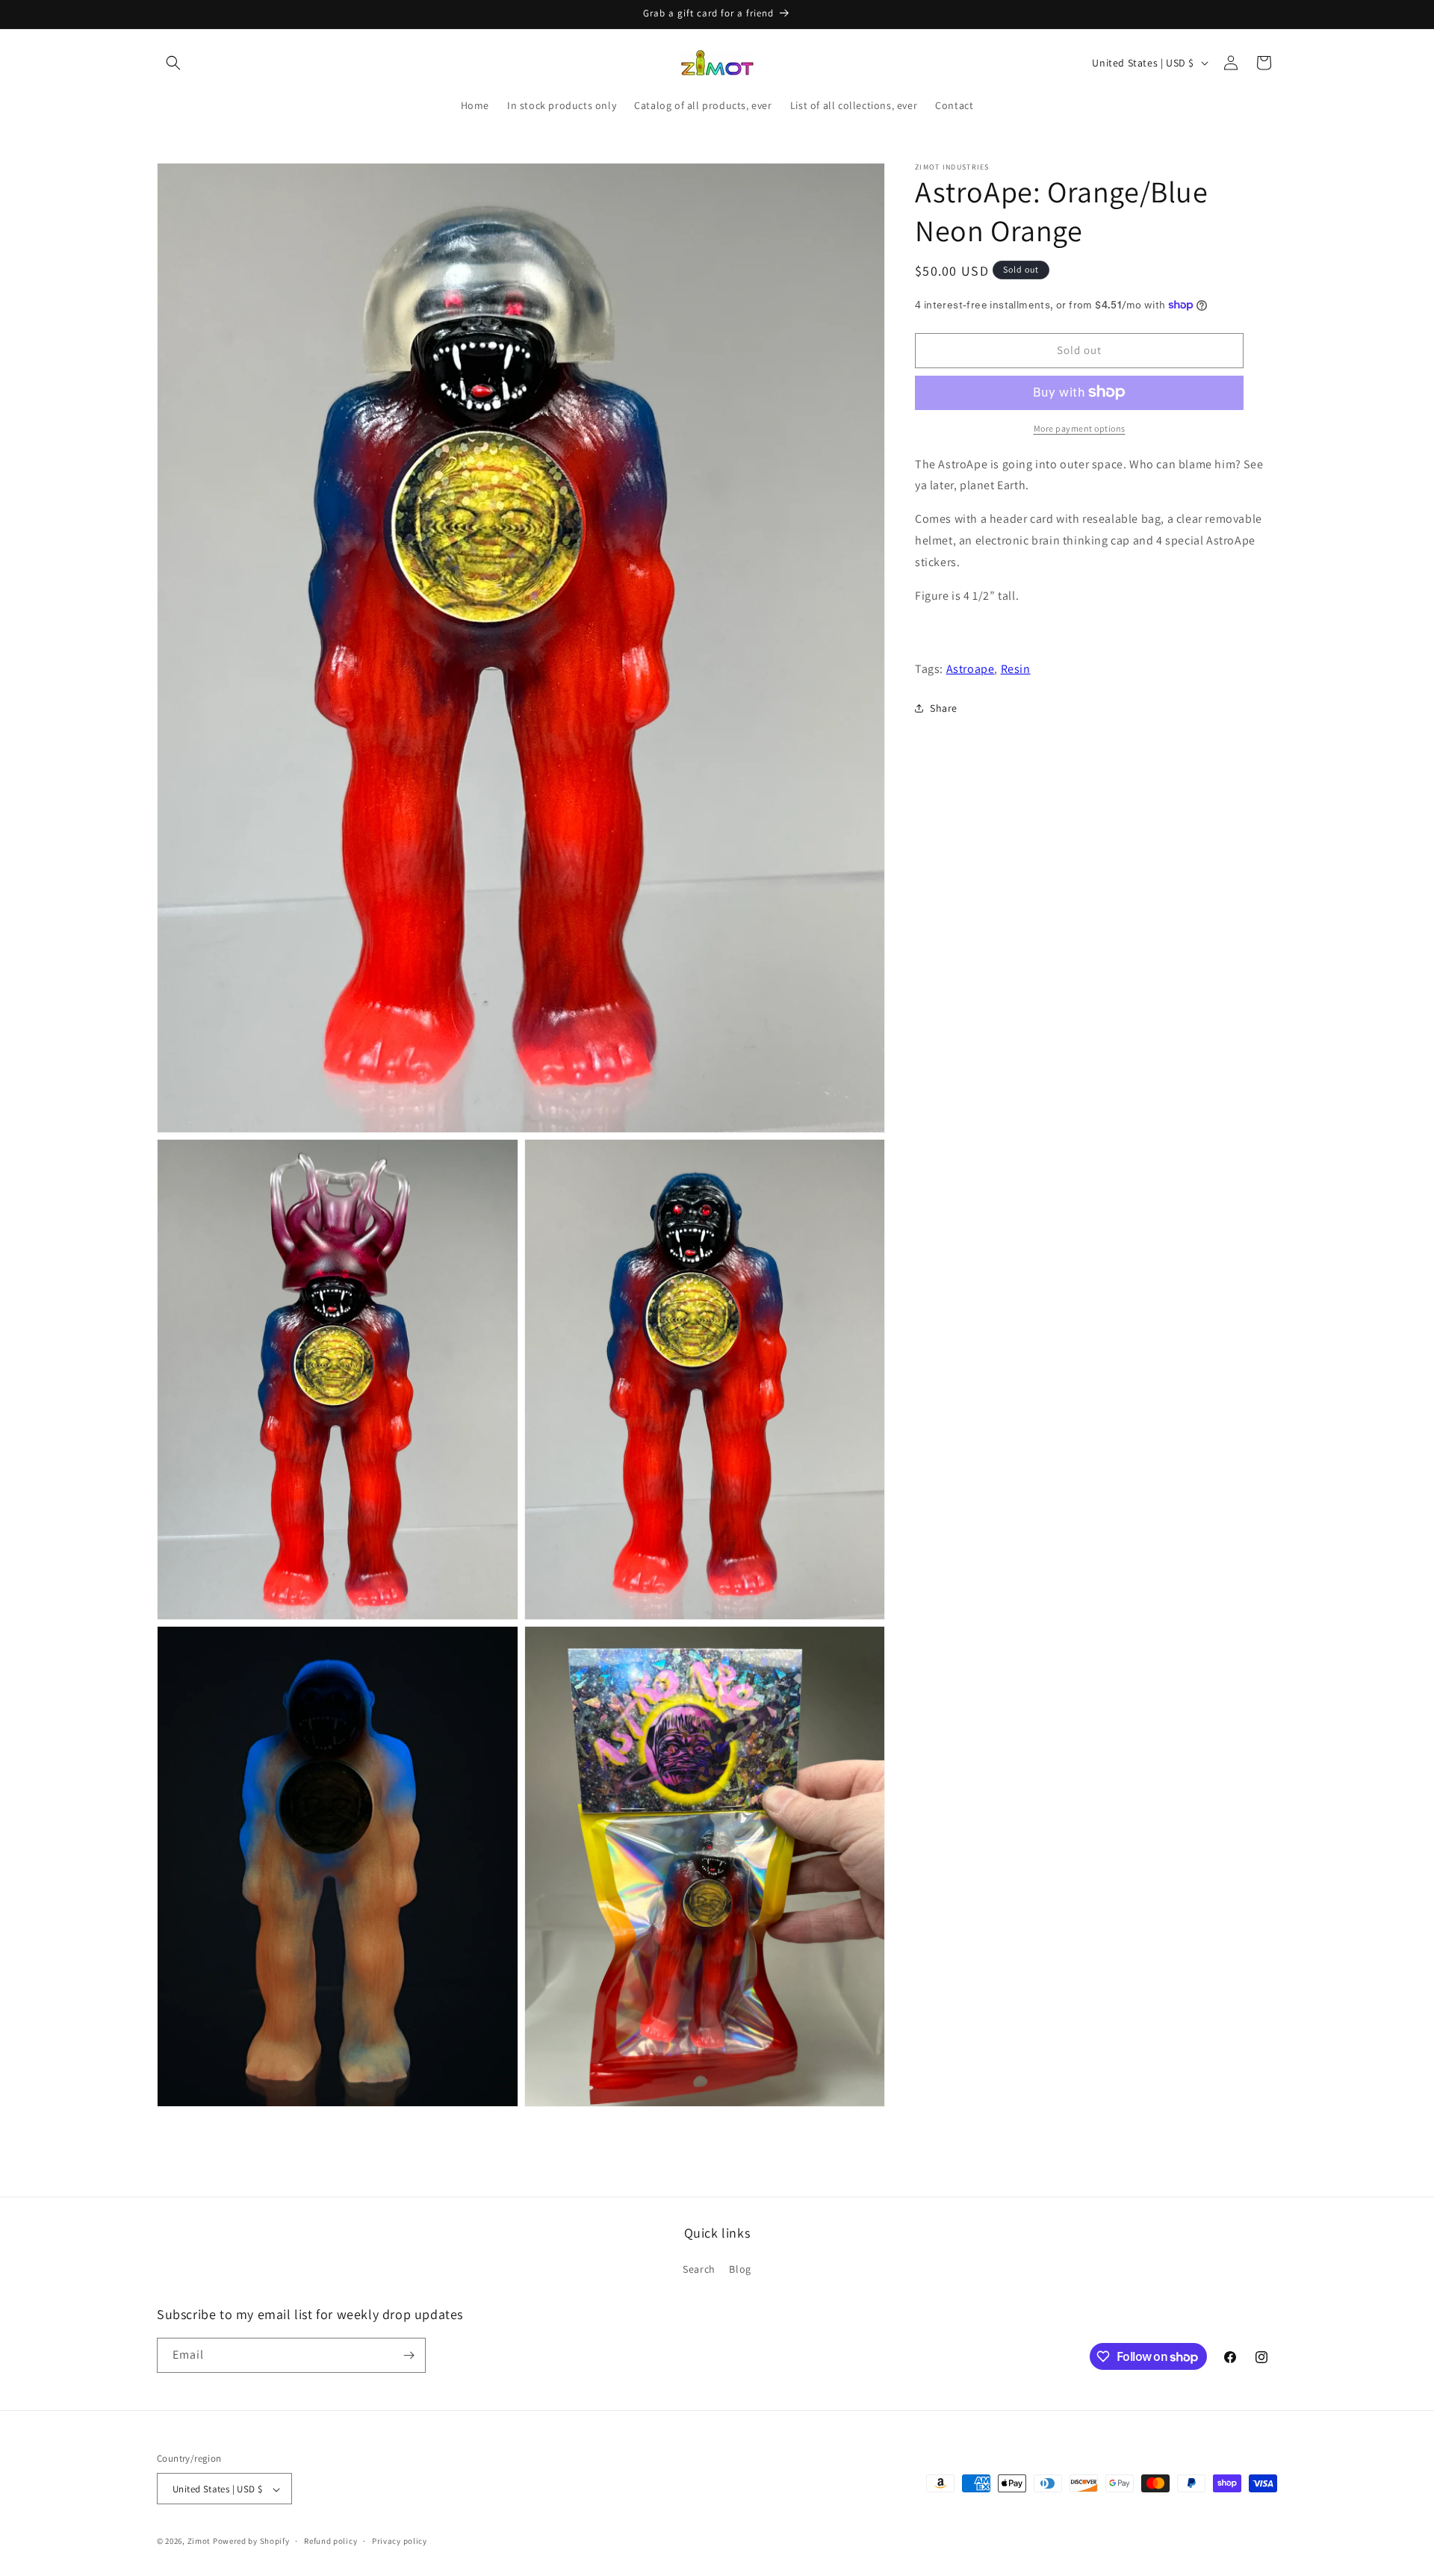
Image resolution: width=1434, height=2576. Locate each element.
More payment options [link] (1080, 428)
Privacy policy (400, 2541)
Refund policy (330, 2541)
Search (699, 2270)
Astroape (971, 668)
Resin (1016, 668)
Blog (740, 2270)
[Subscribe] (409, 2355)
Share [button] (944, 708)
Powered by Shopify (251, 2542)
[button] (173, 63)
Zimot (199, 2542)
